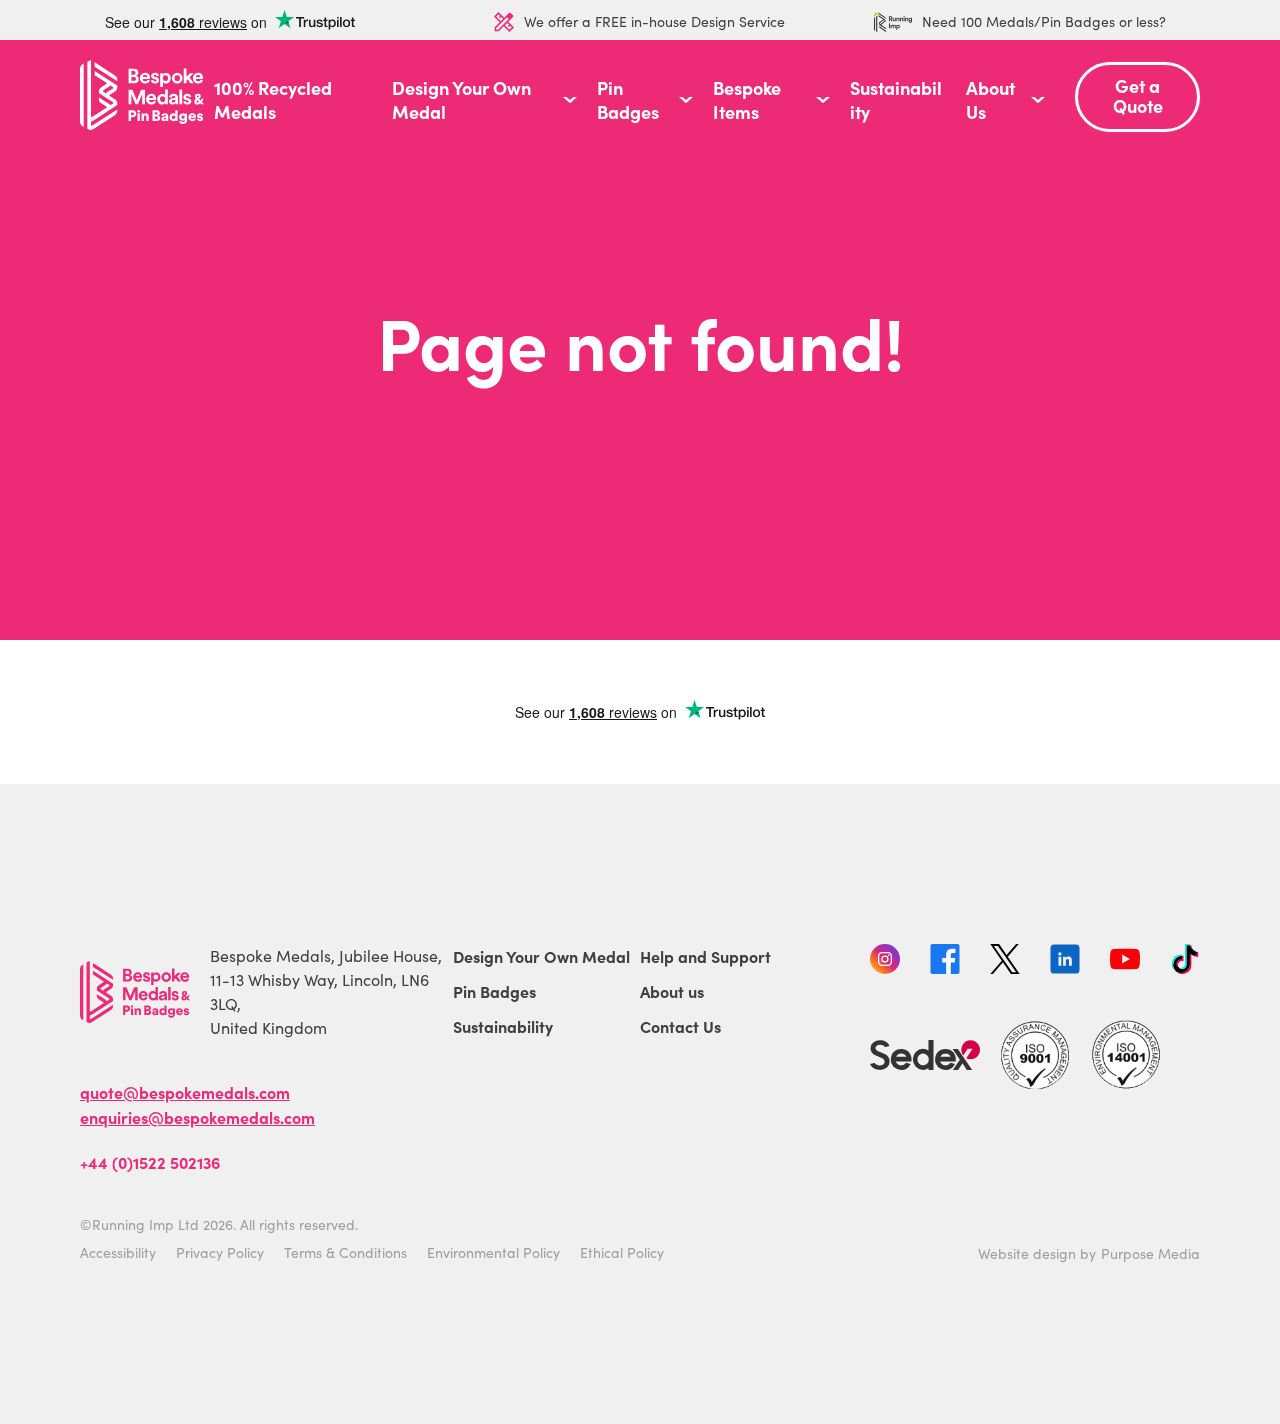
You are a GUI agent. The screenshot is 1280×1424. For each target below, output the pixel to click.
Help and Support (705, 956)
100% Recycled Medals (273, 100)
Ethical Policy (622, 1252)
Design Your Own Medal (461, 100)
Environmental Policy (493, 1252)
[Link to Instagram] (885, 962)
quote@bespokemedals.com (185, 1092)
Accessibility (118, 1252)
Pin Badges (628, 100)
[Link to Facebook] (945, 962)
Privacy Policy (220, 1252)
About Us (990, 100)
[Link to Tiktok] (1185, 962)
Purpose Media (1150, 1253)
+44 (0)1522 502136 (150, 1162)
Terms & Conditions (345, 1252)
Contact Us (680, 1026)
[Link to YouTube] (1125, 962)
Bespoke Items (747, 100)
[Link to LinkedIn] (1065, 962)
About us (672, 991)
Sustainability (896, 100)
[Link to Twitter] (1005, 962)
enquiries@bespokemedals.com (197, 1117)
